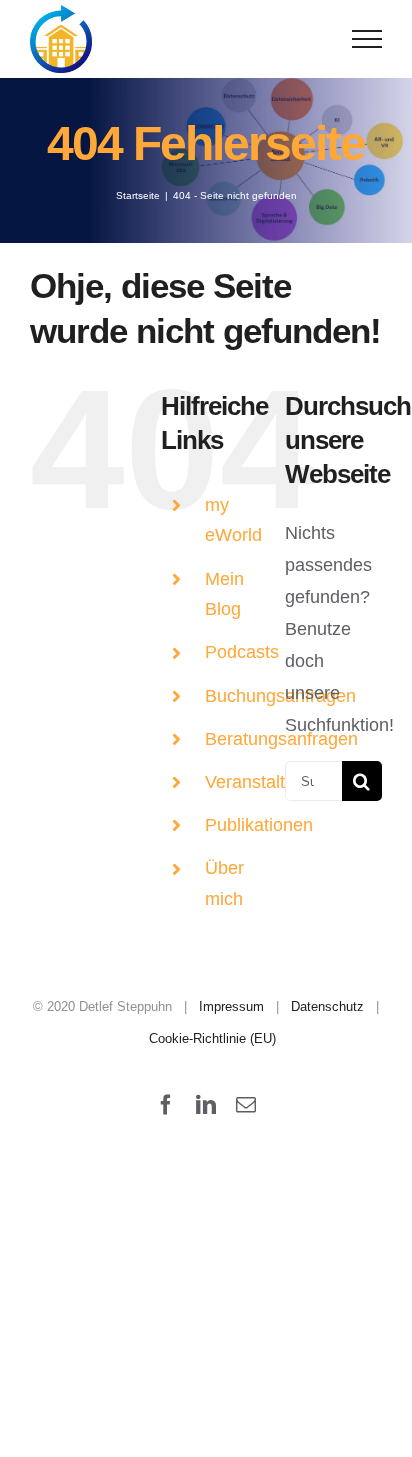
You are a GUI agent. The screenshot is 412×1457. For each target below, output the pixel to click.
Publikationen (259, 825)
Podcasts (242, 652)
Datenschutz (327, 1006)
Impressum (231, 1006)
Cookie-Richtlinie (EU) (212, 1038)
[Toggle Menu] (367, 39)
